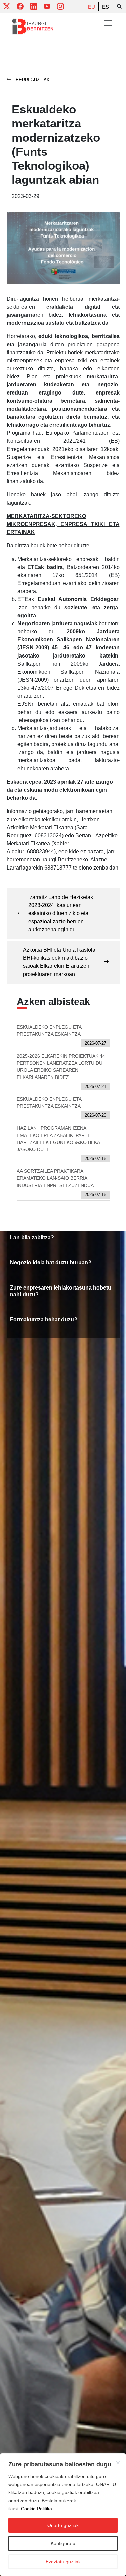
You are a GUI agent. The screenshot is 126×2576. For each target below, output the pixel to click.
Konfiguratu (63, 2543)
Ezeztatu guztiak (63, 2562)
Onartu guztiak (63, 2525)
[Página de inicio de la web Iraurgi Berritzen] (33, 27)
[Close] (118, 2463)
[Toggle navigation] (108, 23)
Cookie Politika (36, 2509)
